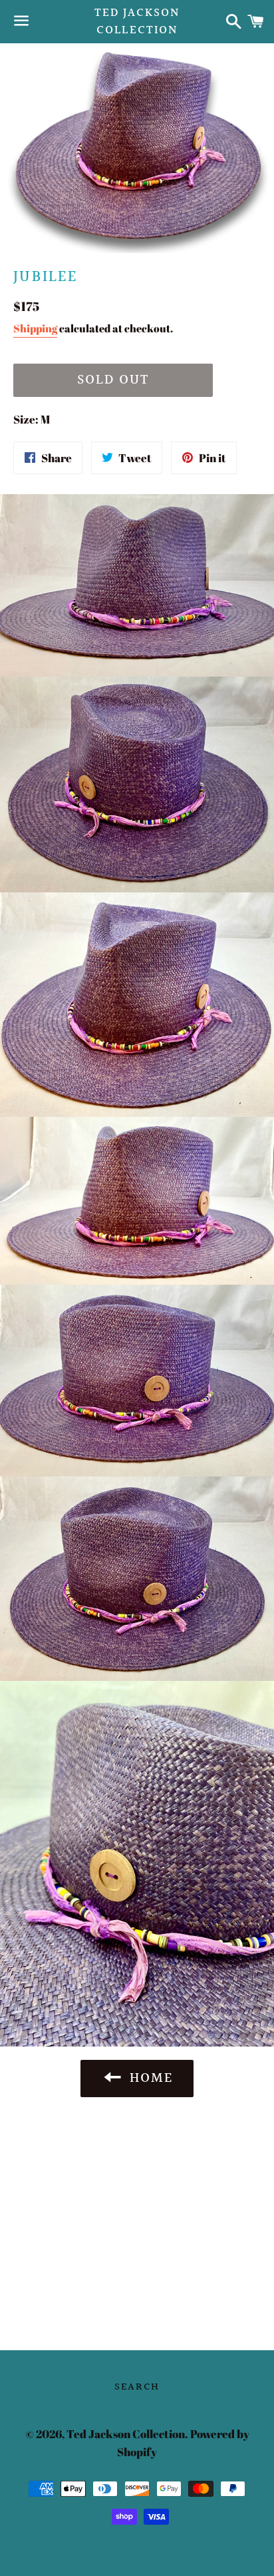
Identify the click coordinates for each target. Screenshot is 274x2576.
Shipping (35, 328)
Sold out (113, 380)
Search (137, 2387)
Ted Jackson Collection (137, 21)
